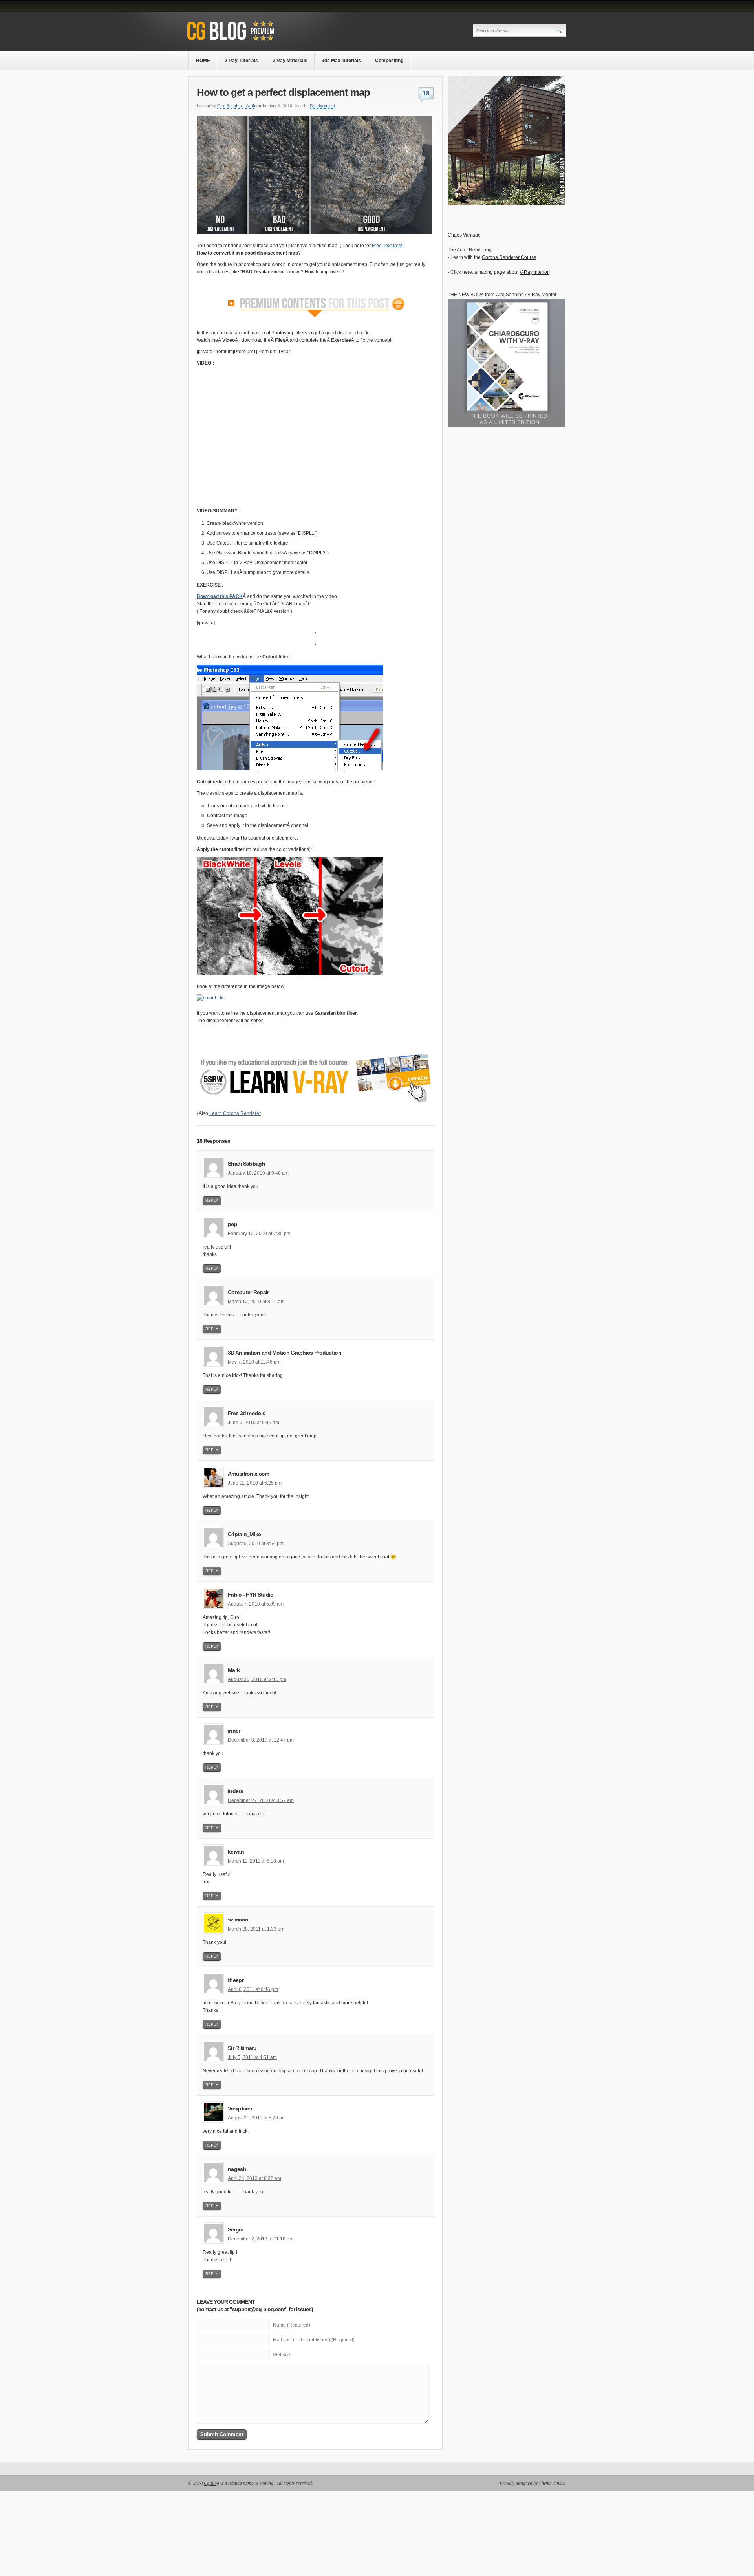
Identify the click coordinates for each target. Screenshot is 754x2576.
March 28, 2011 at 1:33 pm (256, 1929)
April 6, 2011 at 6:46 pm (253, 1989)
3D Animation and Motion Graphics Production (285, 1353)
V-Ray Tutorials (241, 61)
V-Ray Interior (534, 272)
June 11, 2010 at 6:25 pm (255, 1483)
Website (282, 2355)
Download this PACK (220, 596)
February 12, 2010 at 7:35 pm (259, 1234)
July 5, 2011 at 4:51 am (252, 2057)
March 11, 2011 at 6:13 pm (256, 1861)
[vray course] (316, 1108)
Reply (212, 1200)
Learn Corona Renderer (235, 1113)
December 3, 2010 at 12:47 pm (261, 1740)
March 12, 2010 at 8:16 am (256, 1302)
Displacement (322, 105)
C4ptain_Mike (244, 1534)
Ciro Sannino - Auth (236, 105)
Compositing (389, 61)
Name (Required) (292, 2325)
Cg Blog (211, 2483)
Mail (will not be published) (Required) (314, 2340)
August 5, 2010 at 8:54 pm (256, 1544)
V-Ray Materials (290, 61)
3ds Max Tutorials (341, 61)
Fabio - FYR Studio (251, 1595)
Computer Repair (248, 1292)
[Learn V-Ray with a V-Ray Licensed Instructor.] (246, 42)
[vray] (507, 204)
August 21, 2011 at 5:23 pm (257, 2118)
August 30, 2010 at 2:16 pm (257, 1679)
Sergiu (236, 2229)
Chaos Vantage (464, 235)
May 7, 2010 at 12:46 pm (254, 1362)
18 (426, 93)
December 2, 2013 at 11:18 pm (261, 2239)
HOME (203, 61)
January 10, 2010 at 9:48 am (258, 1173)
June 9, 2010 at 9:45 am (253, 1423)
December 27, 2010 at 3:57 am (261, 1800)
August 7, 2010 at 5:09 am (256, 1604)
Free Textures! (387, 246)
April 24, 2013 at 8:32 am (254, 2178)
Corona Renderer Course (509, 257)
